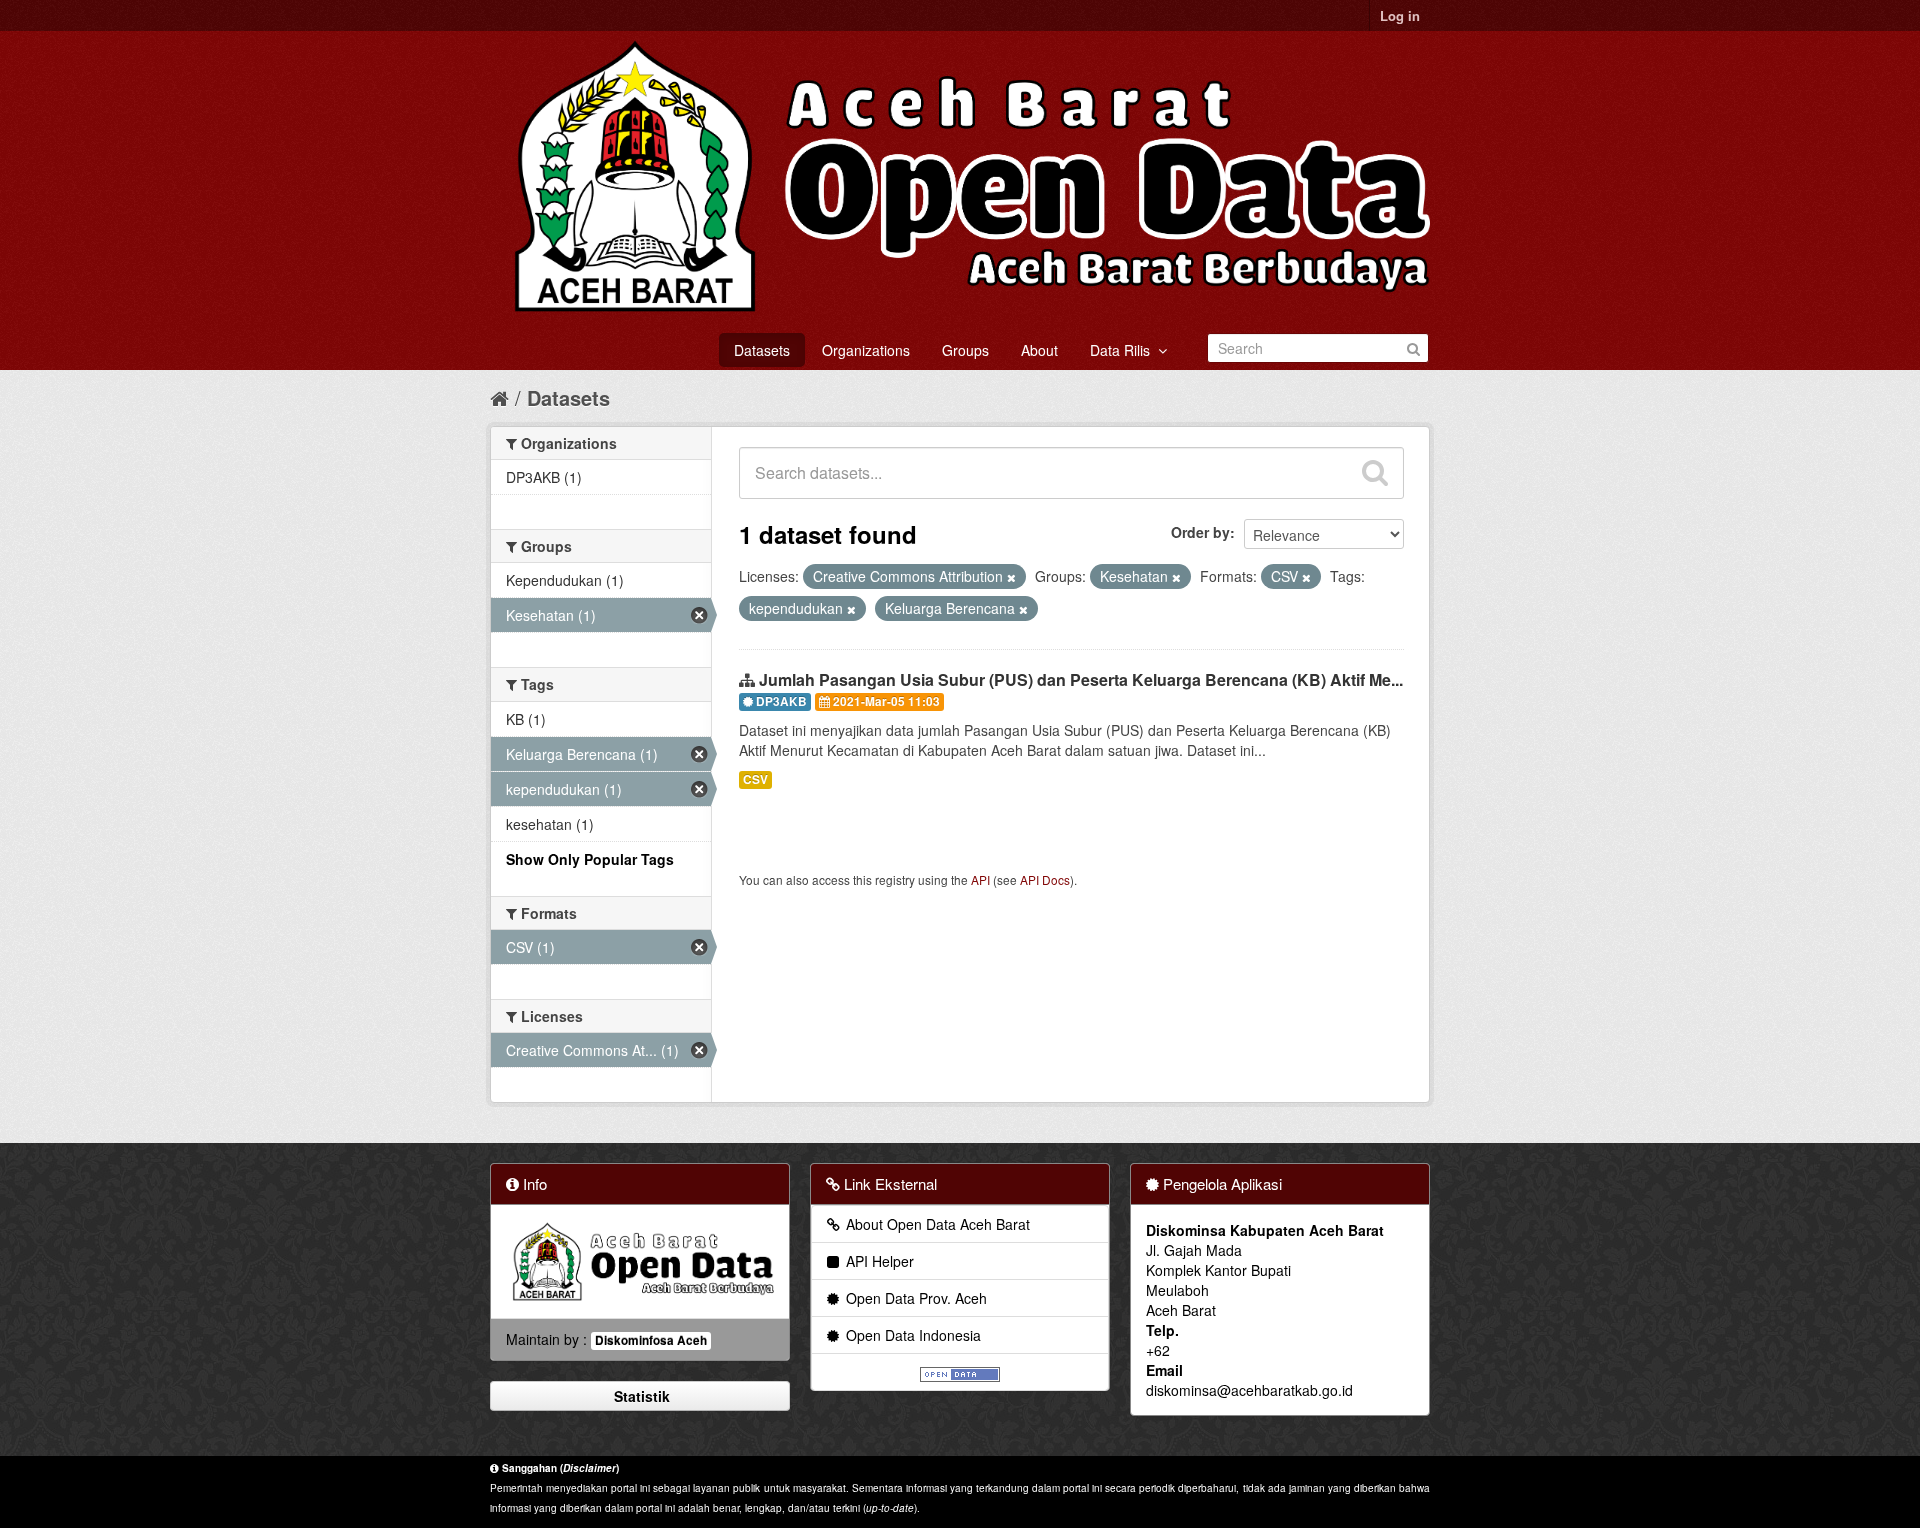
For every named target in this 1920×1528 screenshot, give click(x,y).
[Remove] (1011, 577)
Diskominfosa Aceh (651, 1340)
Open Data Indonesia (911, 1335)
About (1039, 350)
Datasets (762, 350)
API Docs (1045, 879)
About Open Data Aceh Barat (936, 1224)
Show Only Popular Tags (590, 859)
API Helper (878, 1261)
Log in (1400, 15)
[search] (1375, 473)
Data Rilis (1124, 350)
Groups (965, 350)
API (980, 879)
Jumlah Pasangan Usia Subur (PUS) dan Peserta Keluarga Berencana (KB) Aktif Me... (1081, 679)
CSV (755, 779)
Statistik (640, 1396)
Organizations (866, 350)
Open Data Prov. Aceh (914, 1298)
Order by (1200, 532)
